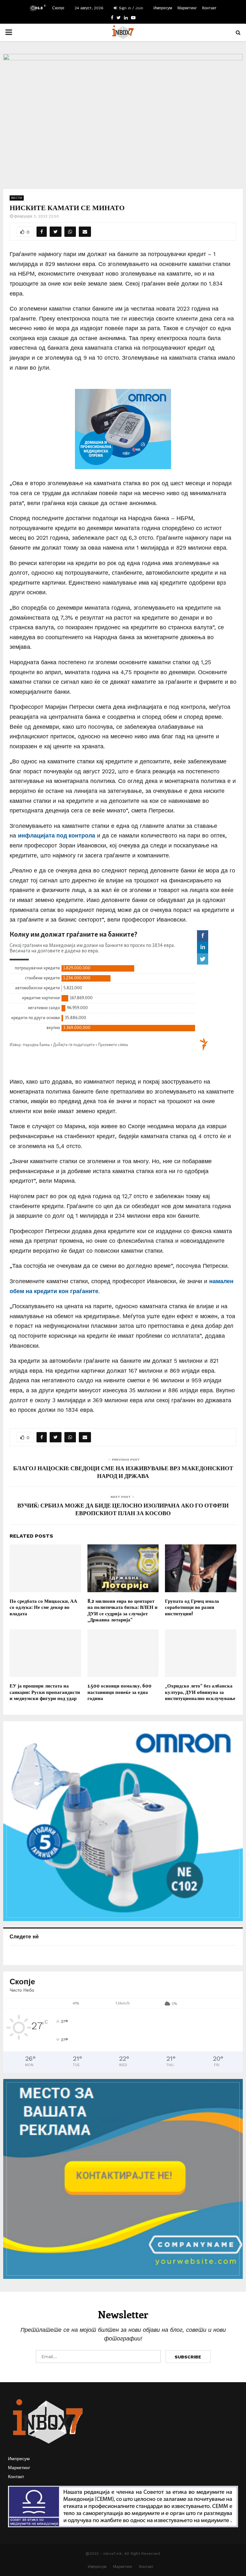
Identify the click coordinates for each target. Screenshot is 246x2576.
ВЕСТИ (17, 198)
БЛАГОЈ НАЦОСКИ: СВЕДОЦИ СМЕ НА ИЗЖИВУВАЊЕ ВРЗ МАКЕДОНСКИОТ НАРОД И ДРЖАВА (123, 1472)
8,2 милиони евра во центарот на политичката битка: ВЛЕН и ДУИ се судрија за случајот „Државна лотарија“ (123, 1610)
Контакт (209, 8)
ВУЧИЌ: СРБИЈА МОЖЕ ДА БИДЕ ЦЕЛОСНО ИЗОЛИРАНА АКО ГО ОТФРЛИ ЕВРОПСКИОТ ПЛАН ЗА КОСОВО (123, 1509)
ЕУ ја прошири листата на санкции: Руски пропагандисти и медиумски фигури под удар (45, 1692)
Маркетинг (187, 8)
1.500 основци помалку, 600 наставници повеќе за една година (119, 1692)
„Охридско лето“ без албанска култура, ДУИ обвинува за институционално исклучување (200, 1692)
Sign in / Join (130, 8)
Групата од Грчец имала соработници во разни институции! (192, 1607)
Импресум (163, 8)
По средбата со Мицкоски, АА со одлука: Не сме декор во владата (43, 1607)
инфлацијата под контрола (57, 835)
